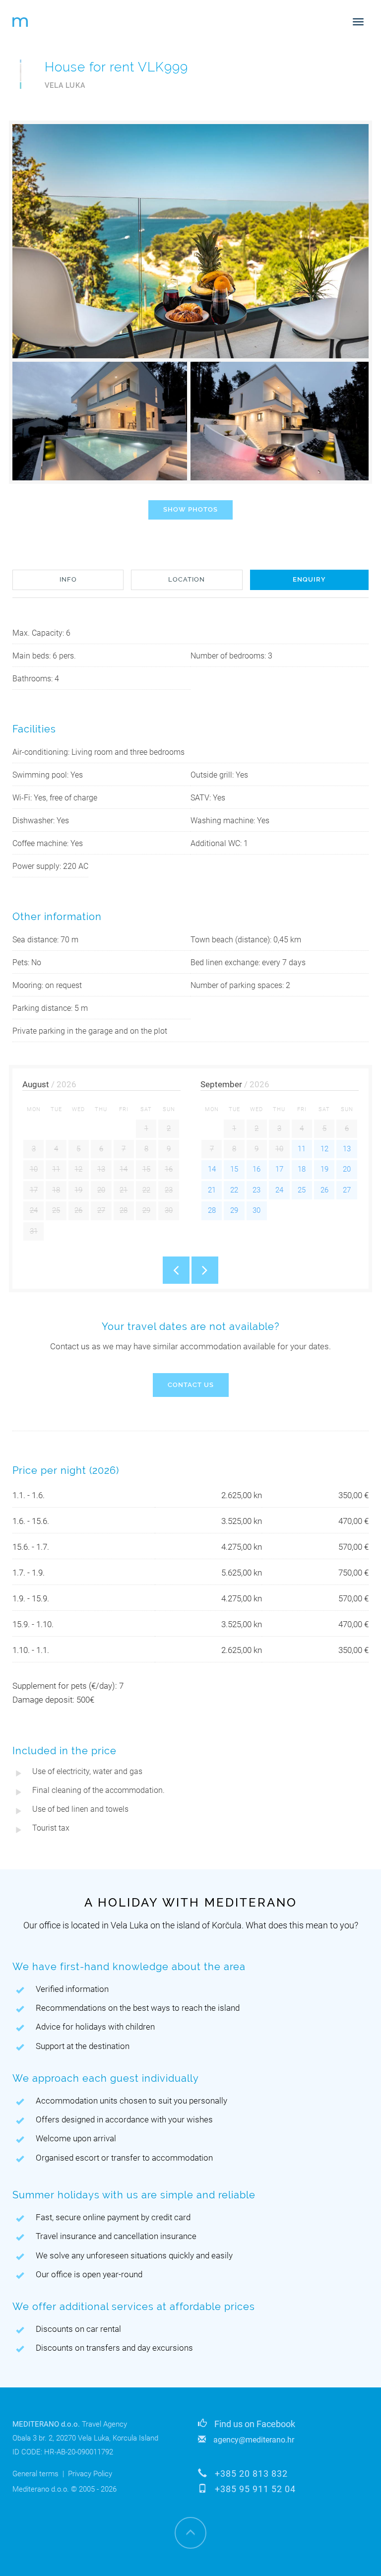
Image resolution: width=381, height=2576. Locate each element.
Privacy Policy (90, 2474)
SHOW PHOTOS (190, 509)
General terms (35, 2474)
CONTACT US (191, 1385)
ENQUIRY (309, 579)
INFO (68, 579)
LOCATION (187, 579)
